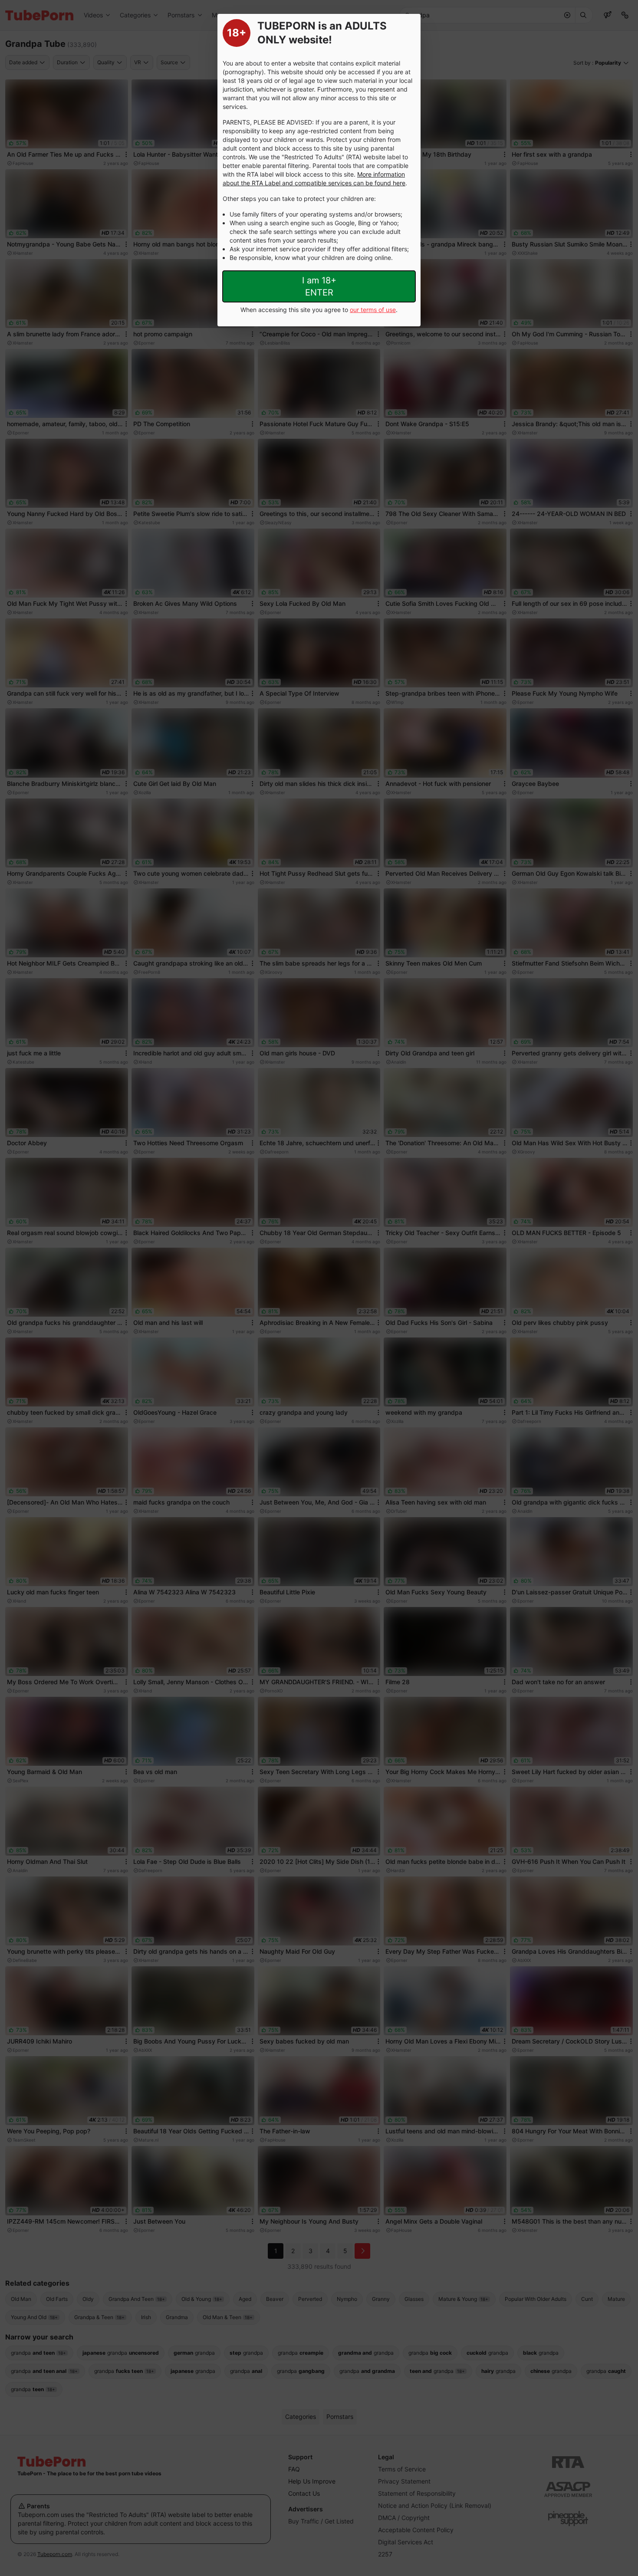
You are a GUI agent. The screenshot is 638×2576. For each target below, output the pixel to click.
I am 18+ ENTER (319, 286)
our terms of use (373, 310)
